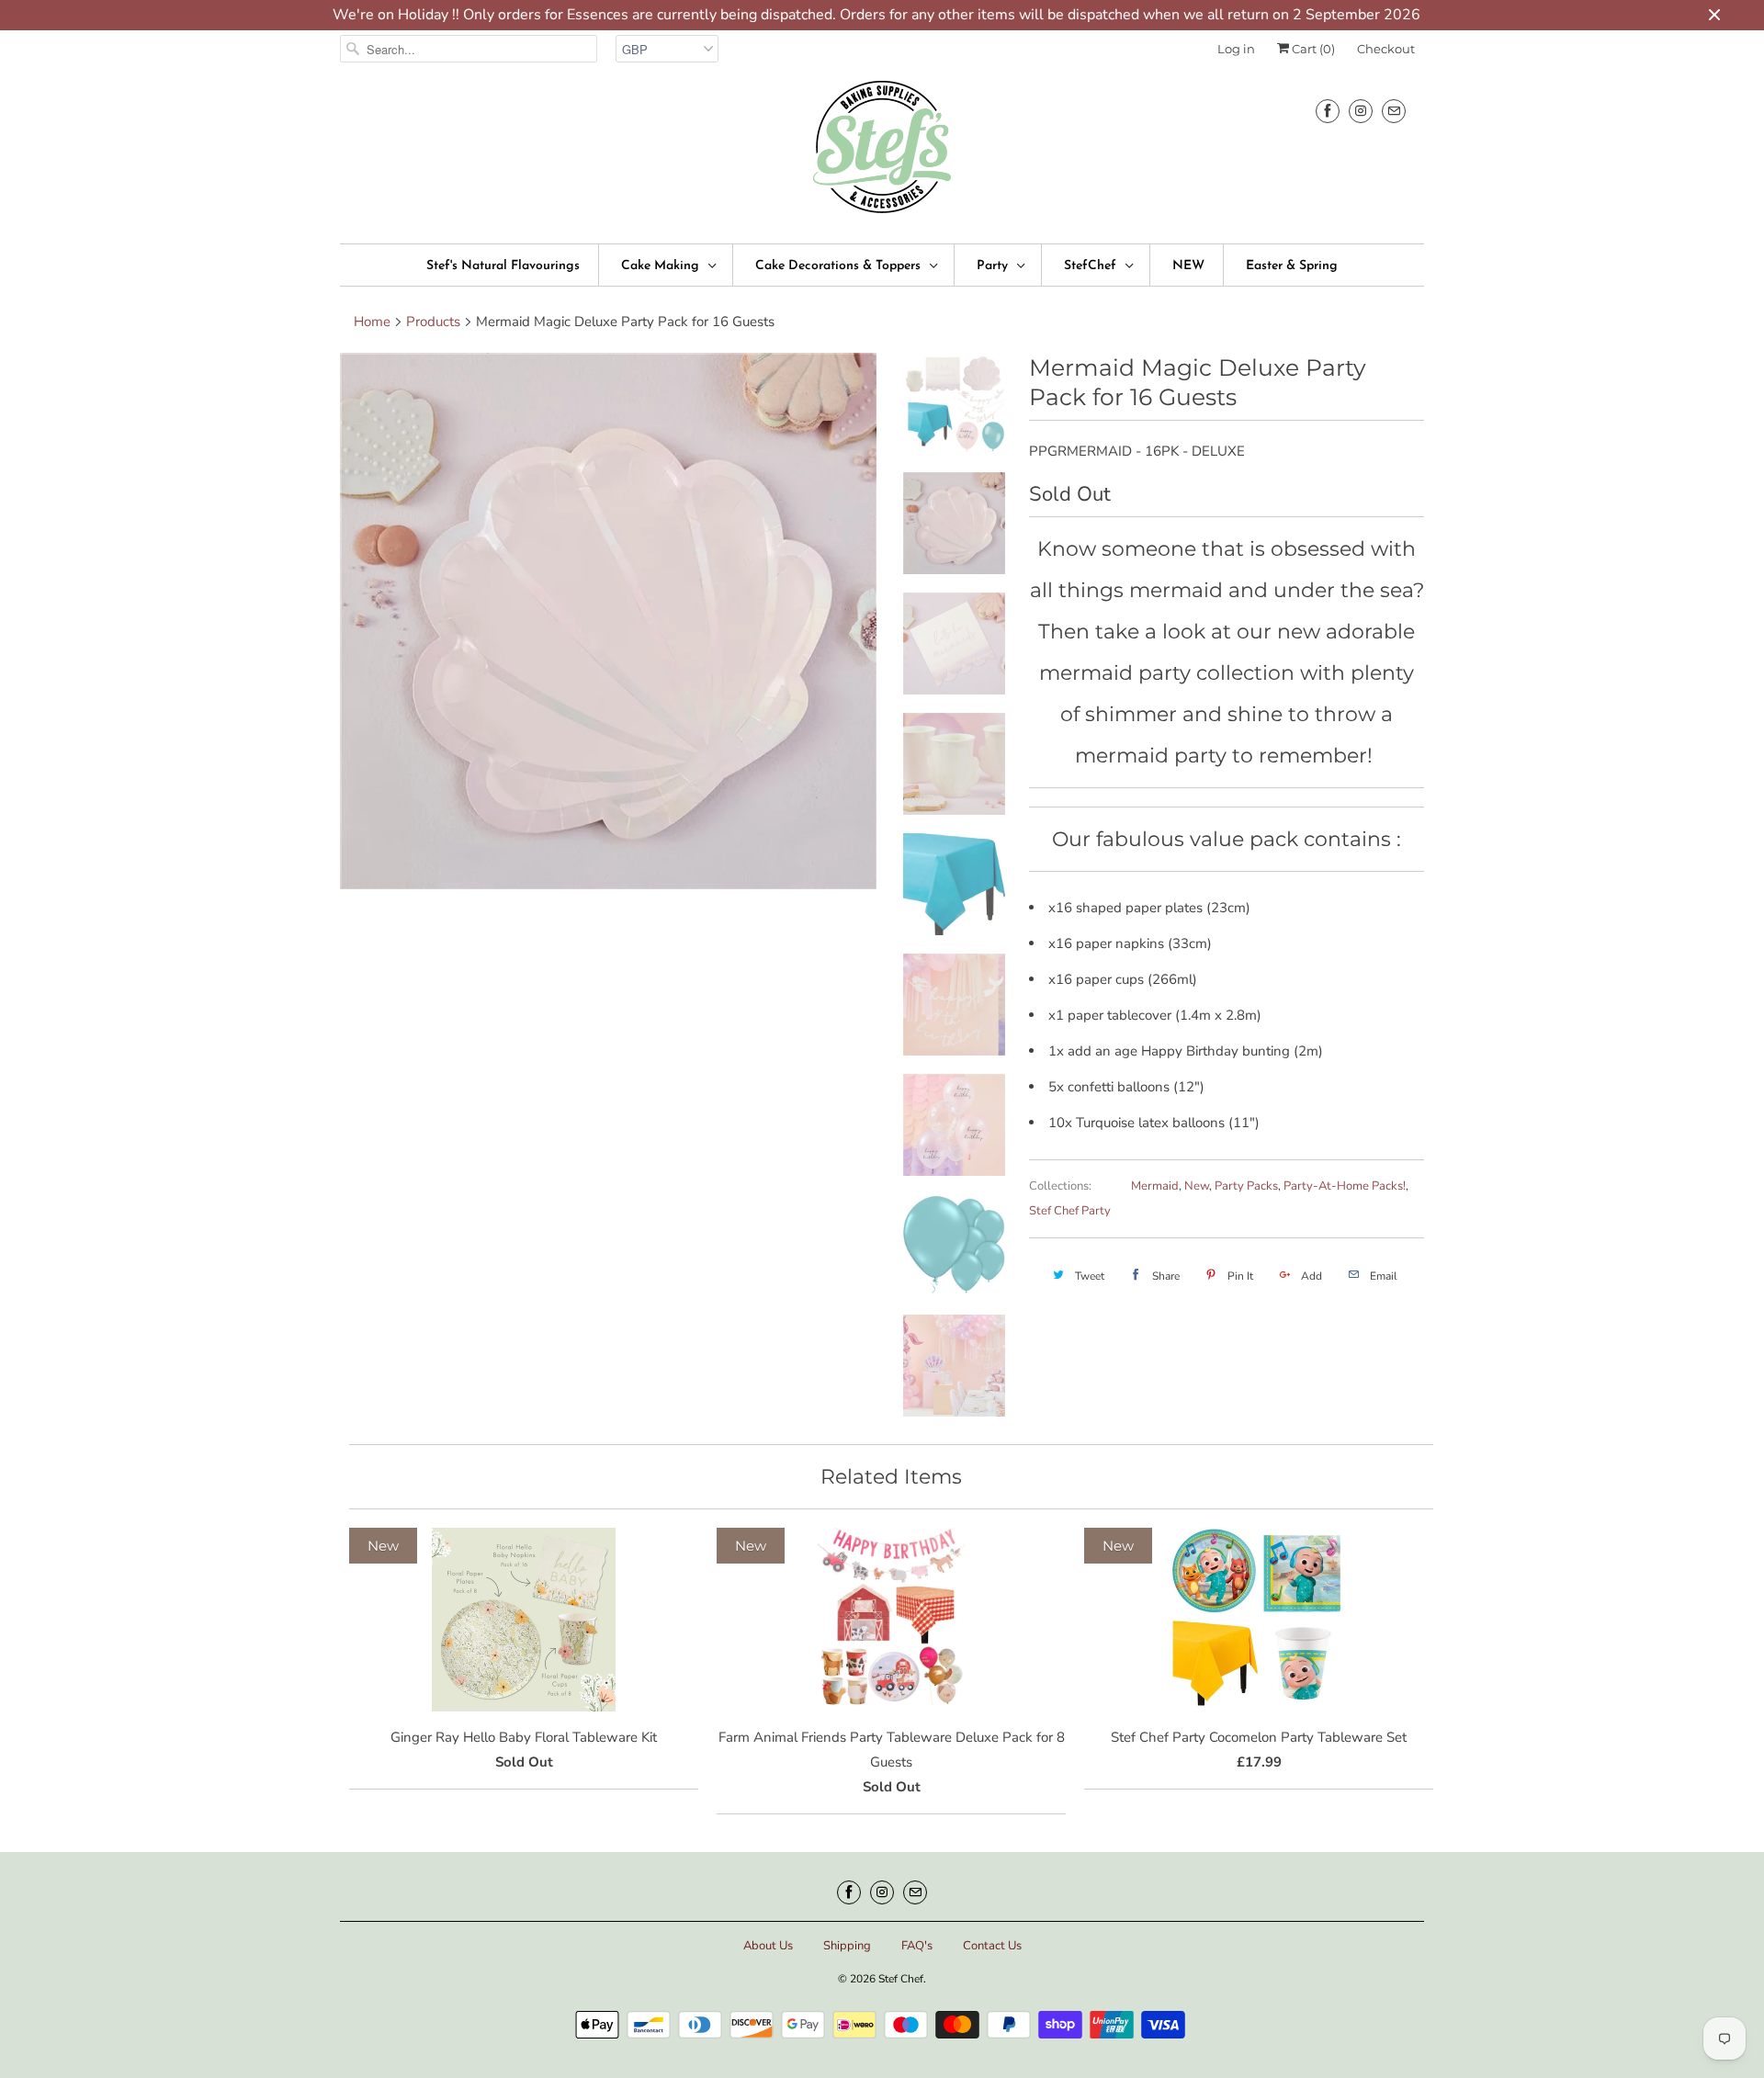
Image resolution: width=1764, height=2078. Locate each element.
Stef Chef (901, 1979)
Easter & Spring (1292, 266)
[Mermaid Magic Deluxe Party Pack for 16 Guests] (608, 621)
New (1197, 1186)
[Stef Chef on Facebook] (1328, 111)
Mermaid (1155, 1186)
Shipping (847, 1946)
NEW (1188, 266)
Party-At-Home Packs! (1345, 1186)
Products (433, 322)
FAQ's (917, 1946)
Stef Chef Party (1070, 1211)
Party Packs (1246, 1186)
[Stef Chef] (882, 153)
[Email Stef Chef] (1394, 111)
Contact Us (992, 1946)
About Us (768, 1946)
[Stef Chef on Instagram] (1361, 111)
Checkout (1386, 49)
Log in (1236, 49)
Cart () (1312, 49)
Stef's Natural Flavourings (503, 266)
